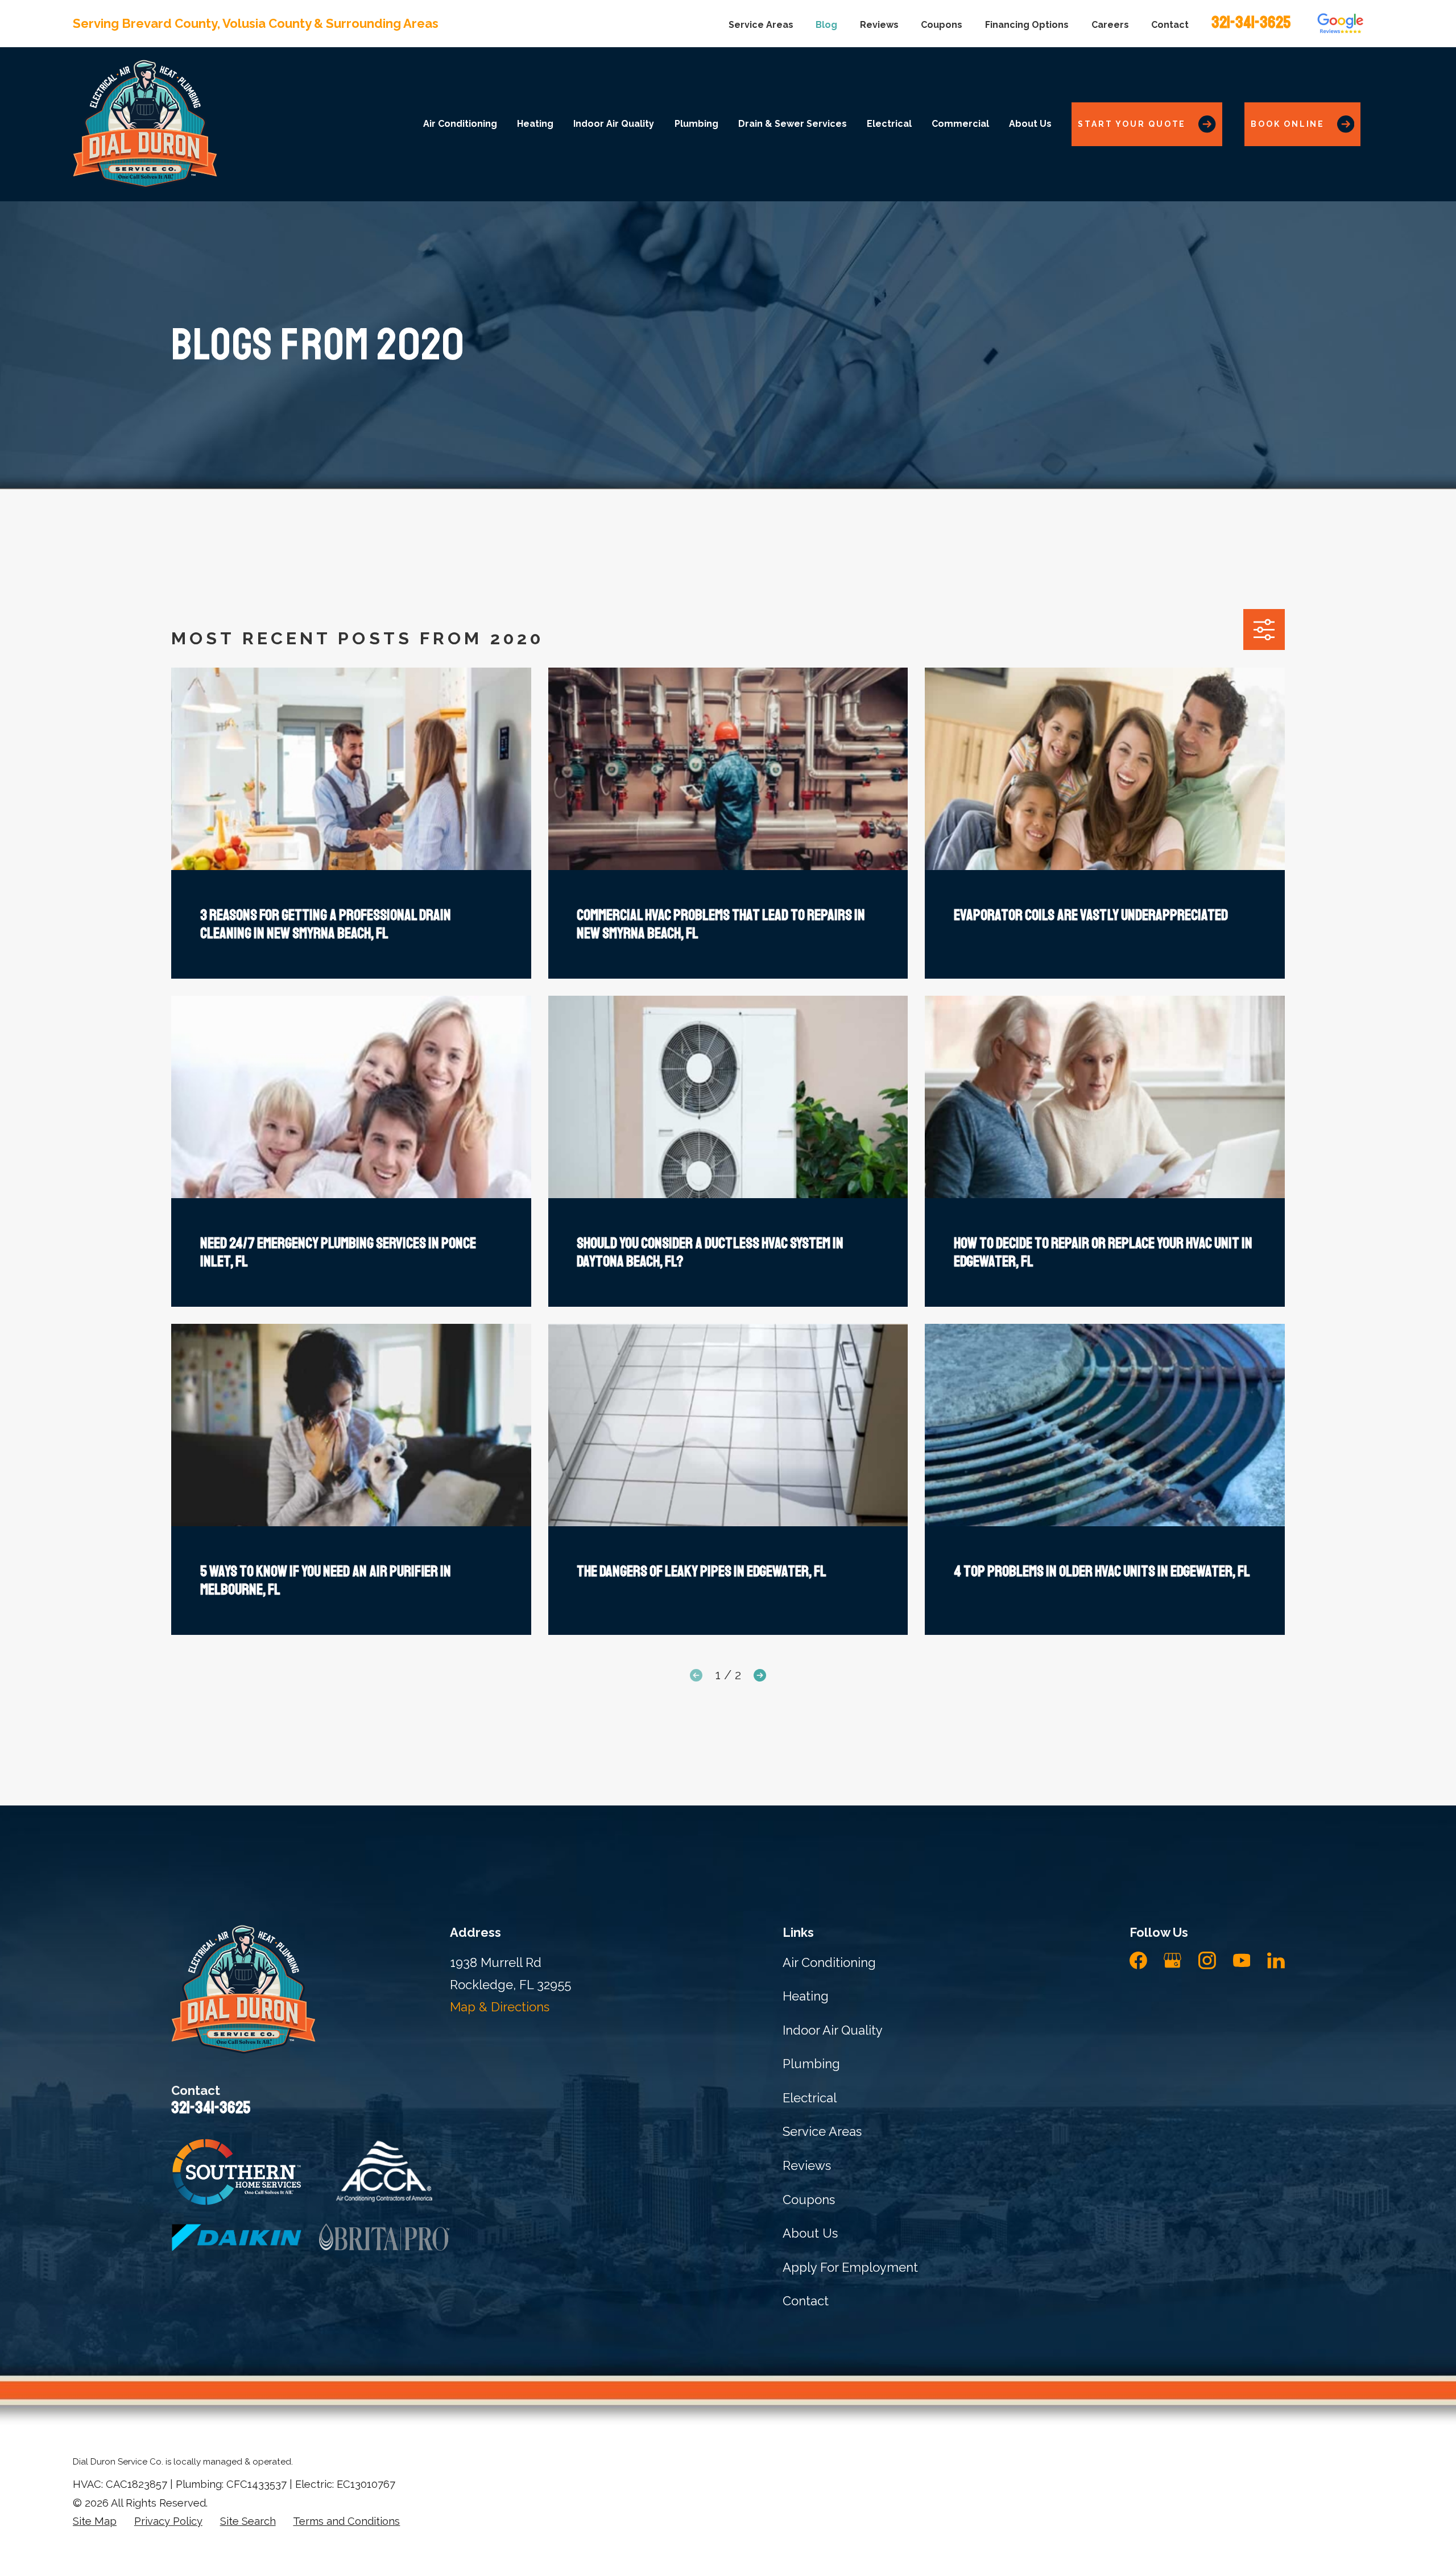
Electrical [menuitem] (889, 124)
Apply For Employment (850, 2267)
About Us (810, 2233)
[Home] (145, 124)
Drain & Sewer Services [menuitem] (793, 124)
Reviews (879, 25)
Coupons (942, 25)
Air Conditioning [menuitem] (460, 124)
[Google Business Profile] (1172, 1960)
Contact (1170, 25)
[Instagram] (1207, 1960)
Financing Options (1027, 25)
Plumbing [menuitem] (696, 124)
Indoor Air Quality (833, 2030)
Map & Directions (500, 2007)
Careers (1110, 25)
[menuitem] (95, 2522)
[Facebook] (1138, 1960)
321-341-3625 (1251, 22)
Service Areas (761, 25)
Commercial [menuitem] (960, 124)
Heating (806, 1996)
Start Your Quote (1132, 124)
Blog (826, 25)
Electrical (810, 2098)
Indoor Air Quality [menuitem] (614, 124)
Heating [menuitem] (535, 124)
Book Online (1288, 124)
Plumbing (811, 2064)
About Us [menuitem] (1030, 124)
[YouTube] (1242, 1960)
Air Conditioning (829, 1962)
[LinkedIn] (1276, 1960)
